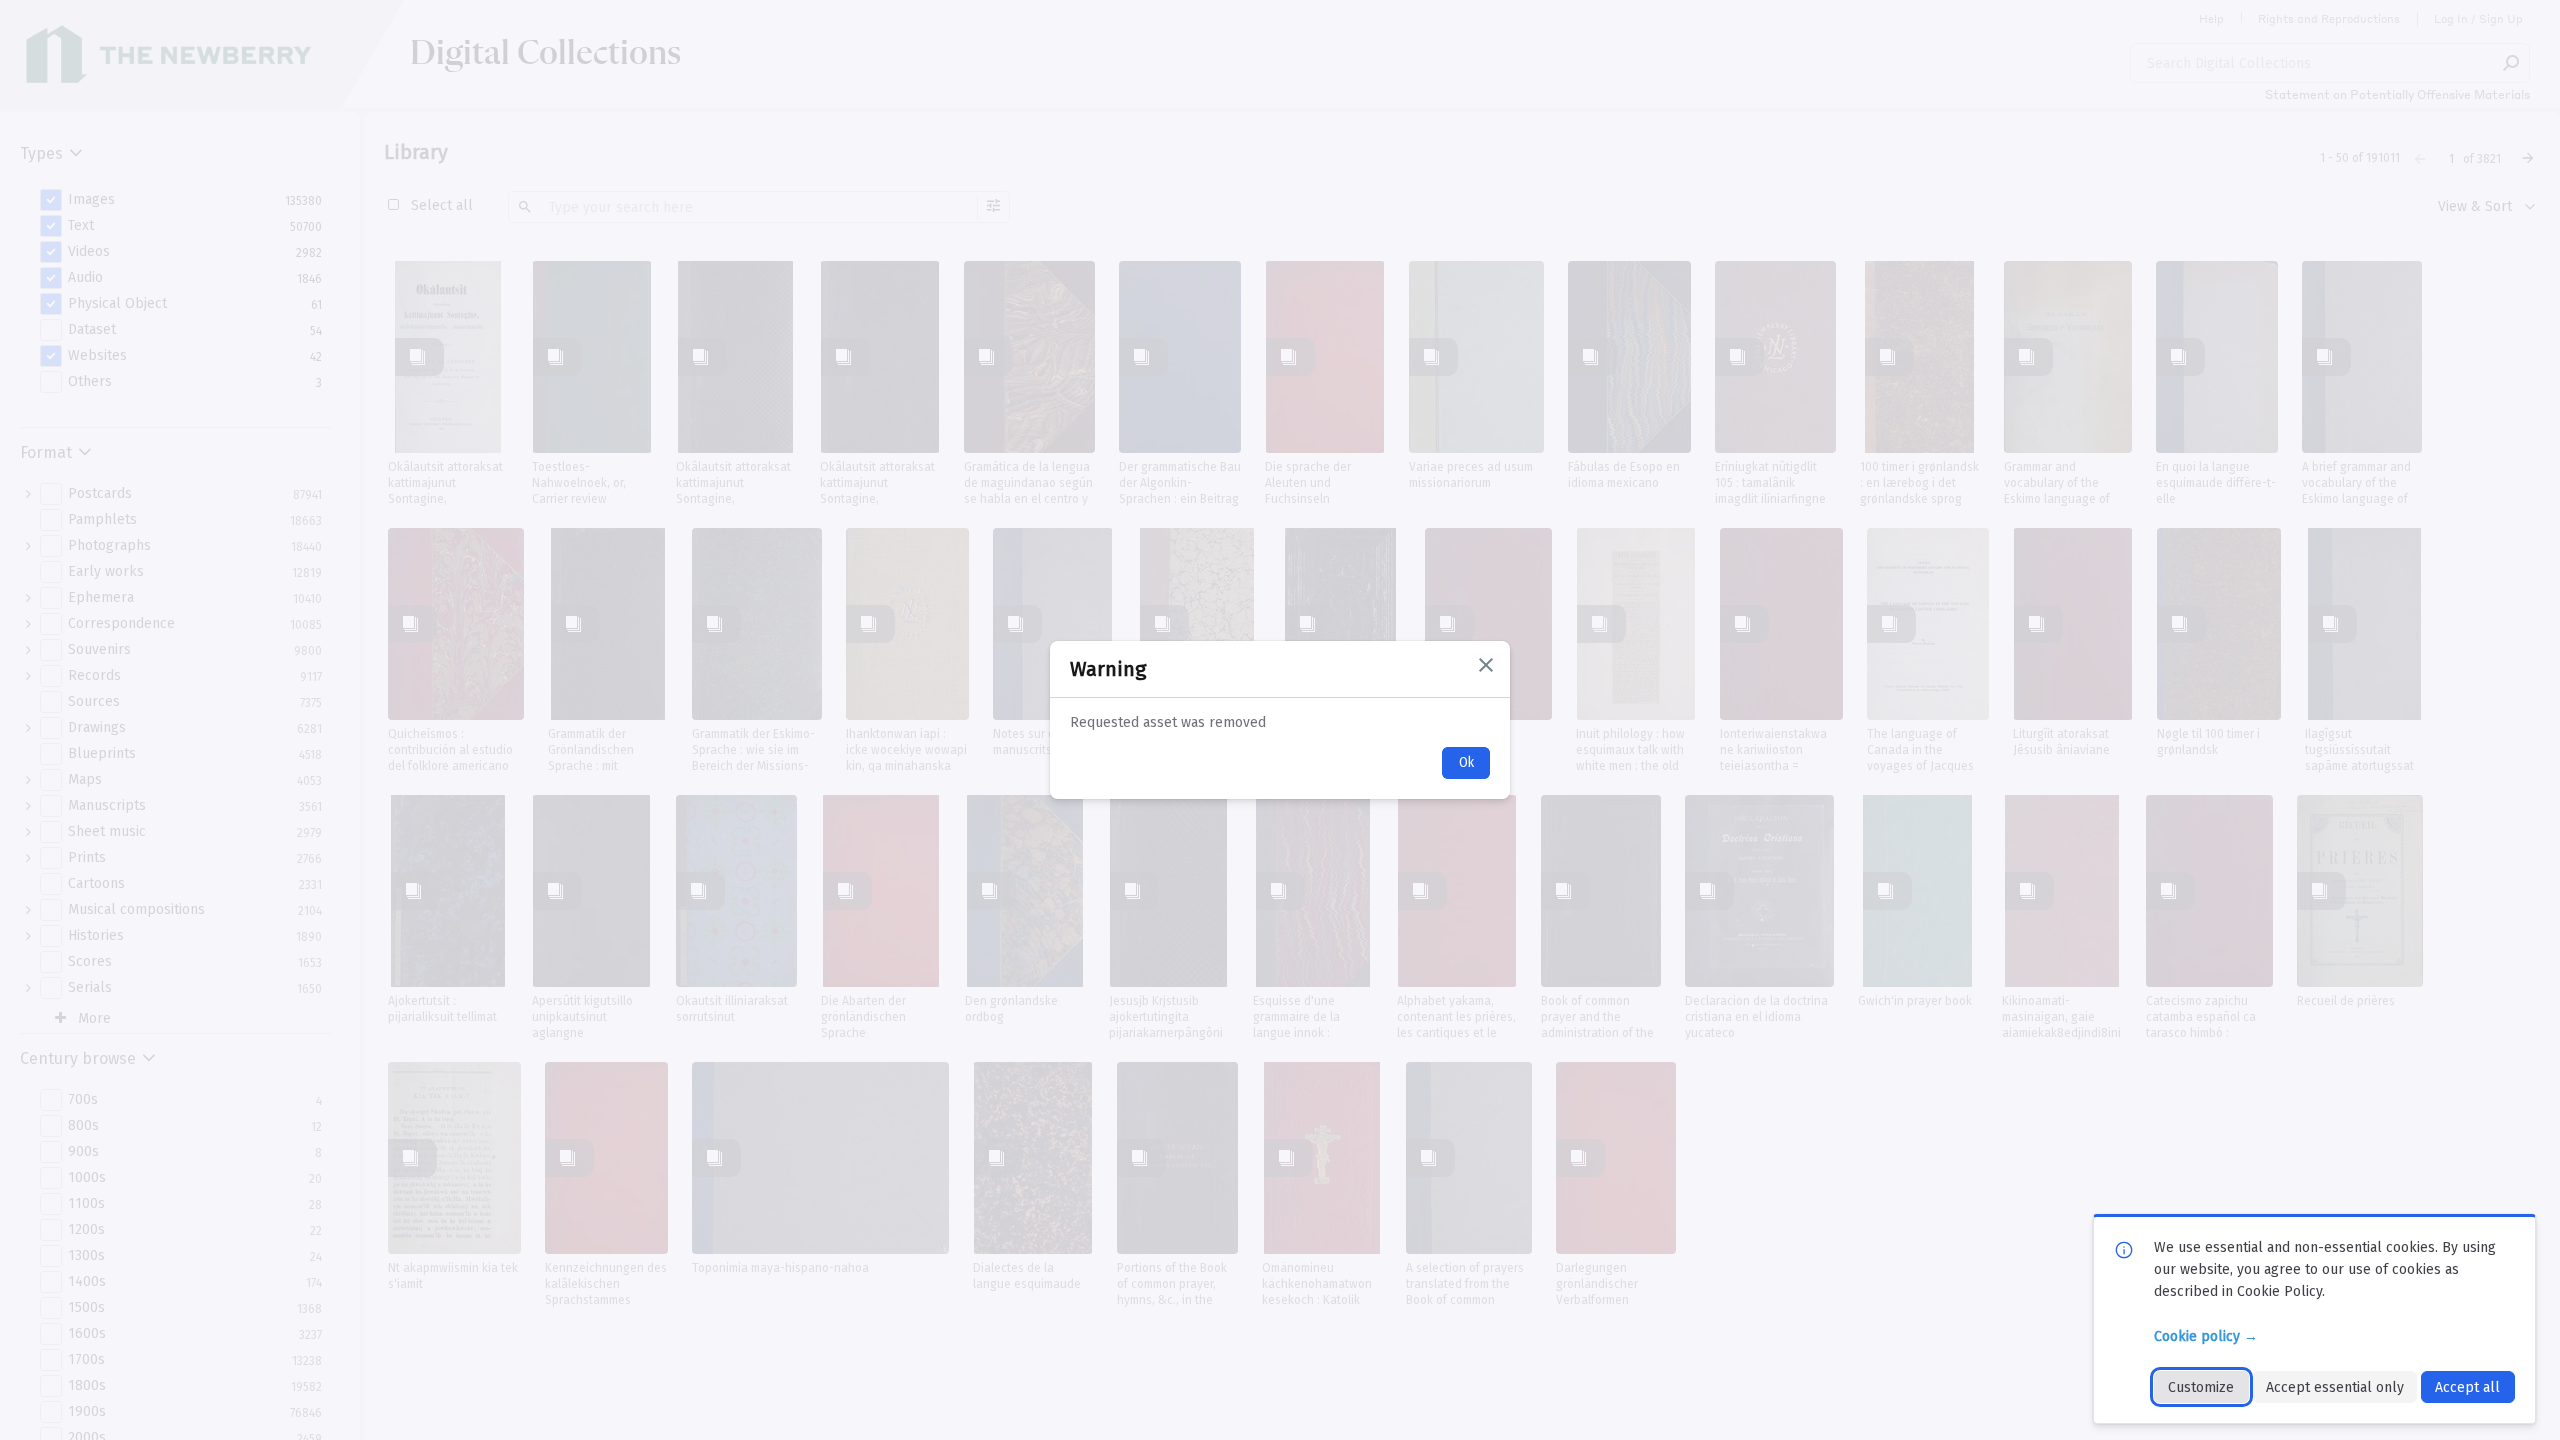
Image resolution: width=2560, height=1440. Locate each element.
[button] (1486, 665)
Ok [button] (1466, 762)
